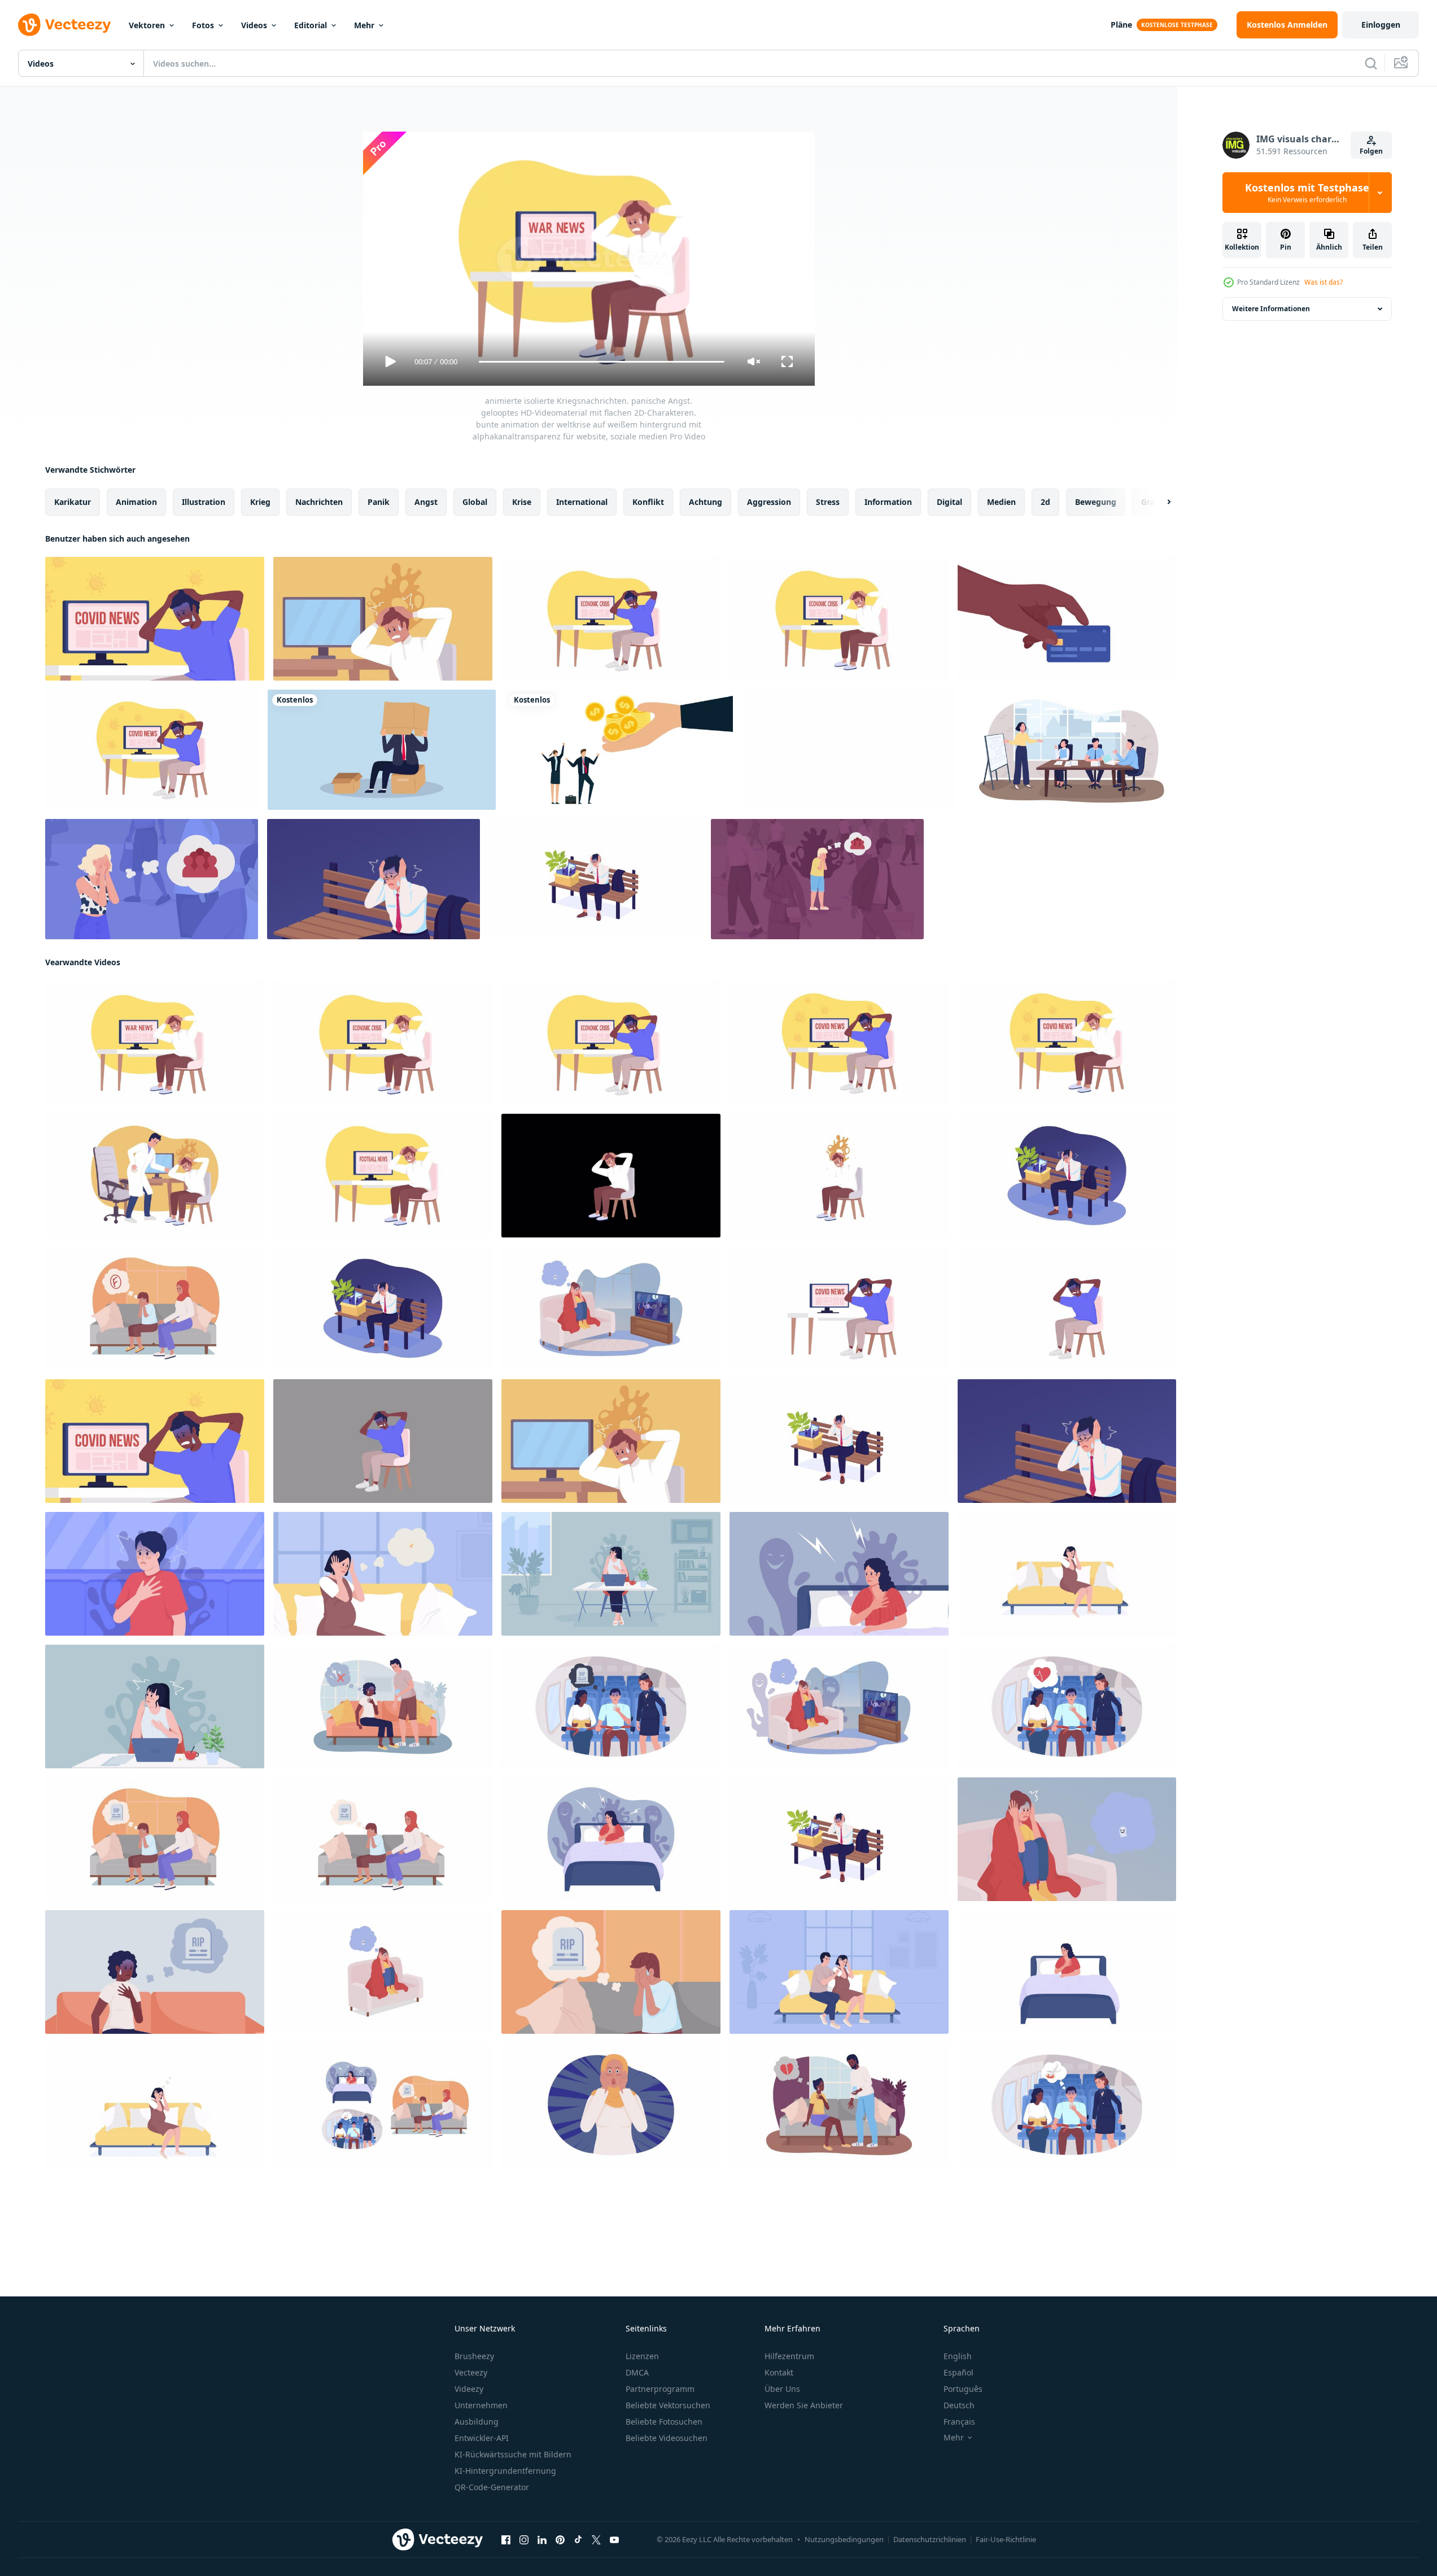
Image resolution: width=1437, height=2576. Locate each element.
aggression (769, 502)
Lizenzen (642, 2356)
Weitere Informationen (1271, 309)
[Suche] (1371, 63)
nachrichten (319, 502)
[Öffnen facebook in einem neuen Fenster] (506, 2540)
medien (1001, 502)
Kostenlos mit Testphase (1307, 193)
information (888, 502)
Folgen (1371, 151)
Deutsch (959, 2405)
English (958, 2356)
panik (379, 502)
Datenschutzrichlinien (930, 2539)
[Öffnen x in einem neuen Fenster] (596, 2540)
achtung (706, 502)
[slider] (601, 362)
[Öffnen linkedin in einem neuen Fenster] (542, 2540)
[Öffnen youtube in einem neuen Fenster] (614, 2540)
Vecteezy (471, 2372)
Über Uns (782, 2389)
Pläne (1121, 25)
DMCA (637, 2372)
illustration (204, 502)
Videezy (469, 2389)
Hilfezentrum (789, 2356)
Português (963, 2389)
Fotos (203, 25)
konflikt (648, 502)
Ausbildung (477, 2422)
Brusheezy (474, 2356)
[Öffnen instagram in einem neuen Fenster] (524, 2540)
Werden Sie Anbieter (804, 2405)
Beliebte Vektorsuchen (668, 2405)
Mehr (364, 25)
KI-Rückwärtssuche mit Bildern (513, 2454)
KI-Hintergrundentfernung (505, 2471)
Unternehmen (481, 2405)
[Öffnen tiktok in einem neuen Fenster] (578, 2540)
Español (958, 2372)
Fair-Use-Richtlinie (1006, 2539)
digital (949, 502)
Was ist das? (1324, 282)
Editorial (311, 25)
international (582, 502)
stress (828, 502)
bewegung (1096, 502)
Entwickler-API (482, 2438)
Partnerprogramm (660, 2389)
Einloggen (1381, 25)
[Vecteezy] (64, 25)
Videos (254, 25)
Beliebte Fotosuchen (664, 2422)
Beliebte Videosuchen (667, 2438)
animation (136, 502)
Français (959, 2422)
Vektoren (147, 25)
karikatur (73, 502)
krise (522, 502)
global (475, 502)
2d (1045, 502)
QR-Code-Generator (492, 2487)
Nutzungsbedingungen (844, 2539)
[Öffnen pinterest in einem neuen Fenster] (560, 2540)
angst (426, 502)
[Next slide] (1159, 502)
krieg (260, 502)
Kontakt (779, 2372)
